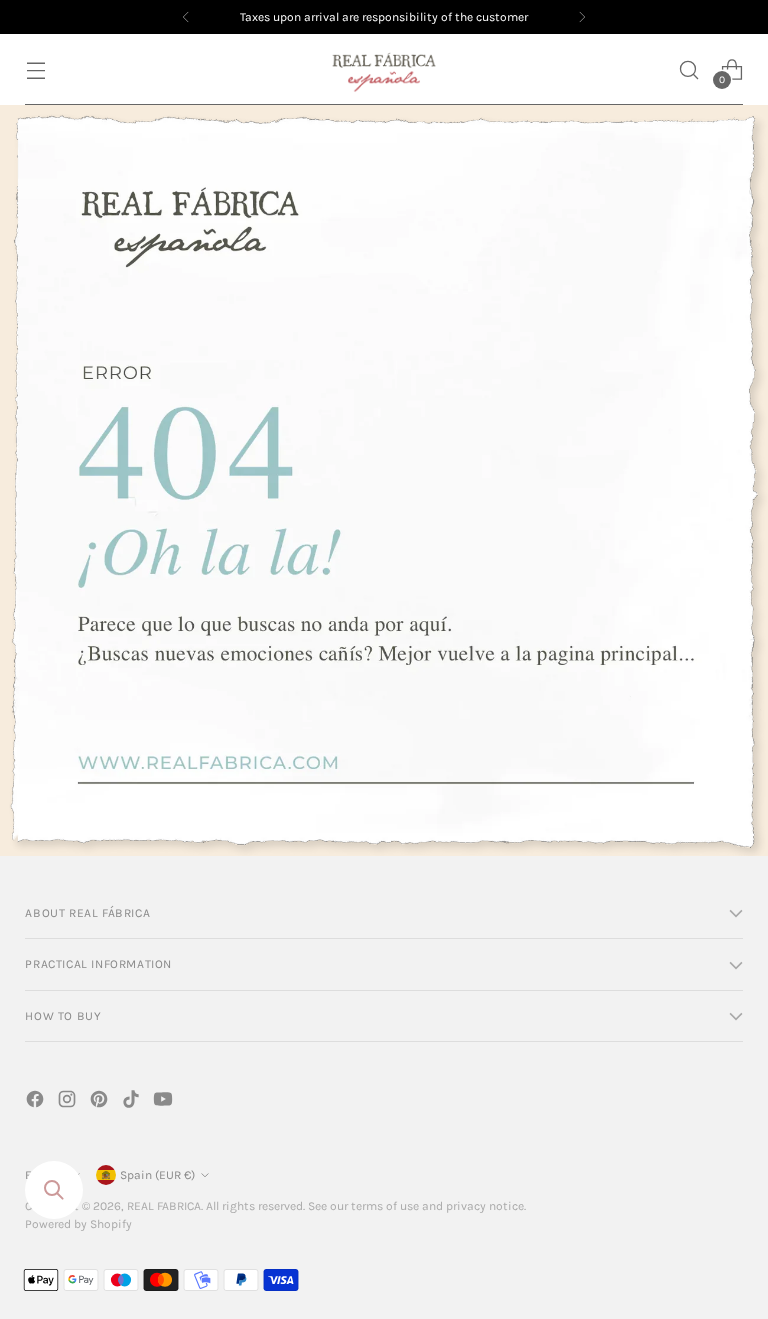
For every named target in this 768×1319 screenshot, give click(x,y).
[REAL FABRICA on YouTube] (165, 1102)
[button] (689, 69)
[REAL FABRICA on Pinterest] (101, 1102)
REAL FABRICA (164, 1206)
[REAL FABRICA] (384, 69)
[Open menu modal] (35, 69)
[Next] (582, 17)
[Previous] (186, 17)
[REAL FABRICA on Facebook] (37, 1102)
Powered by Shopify (78, 1224)
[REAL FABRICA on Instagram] (69, 1102)
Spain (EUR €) (157, 1175)
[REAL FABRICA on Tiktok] (133, 1102)
